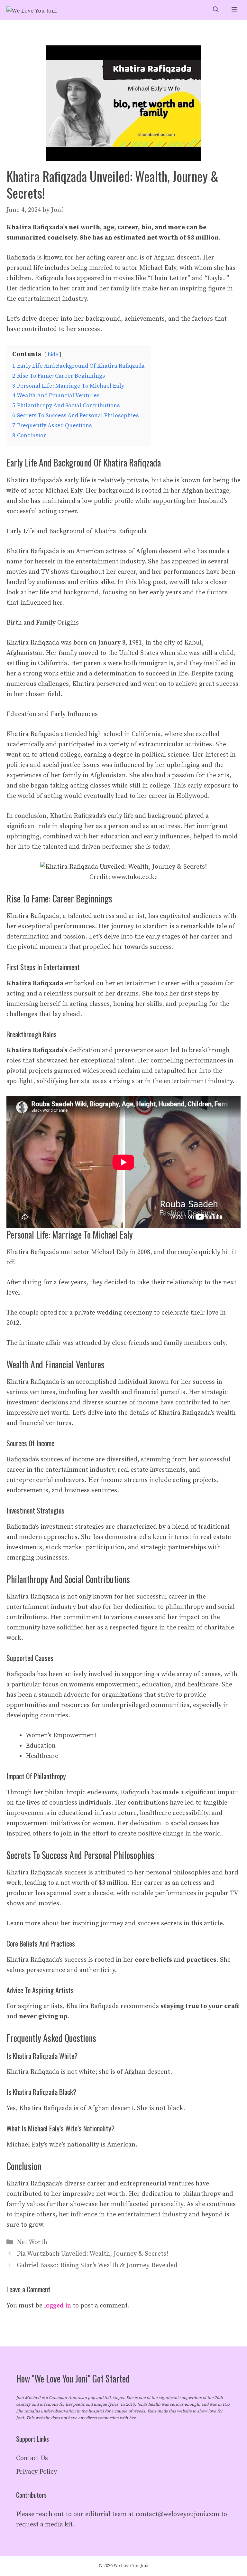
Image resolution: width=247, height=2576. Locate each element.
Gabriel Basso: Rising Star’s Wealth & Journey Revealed (97, 2265)
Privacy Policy (37, 2472)
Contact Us (32, 2458)
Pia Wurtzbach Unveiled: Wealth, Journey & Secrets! (92, 2254)
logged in (58, 2306)
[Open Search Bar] (216, 10)
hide (53, 354)
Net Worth (32, 2242)
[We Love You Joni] (32, 10)
